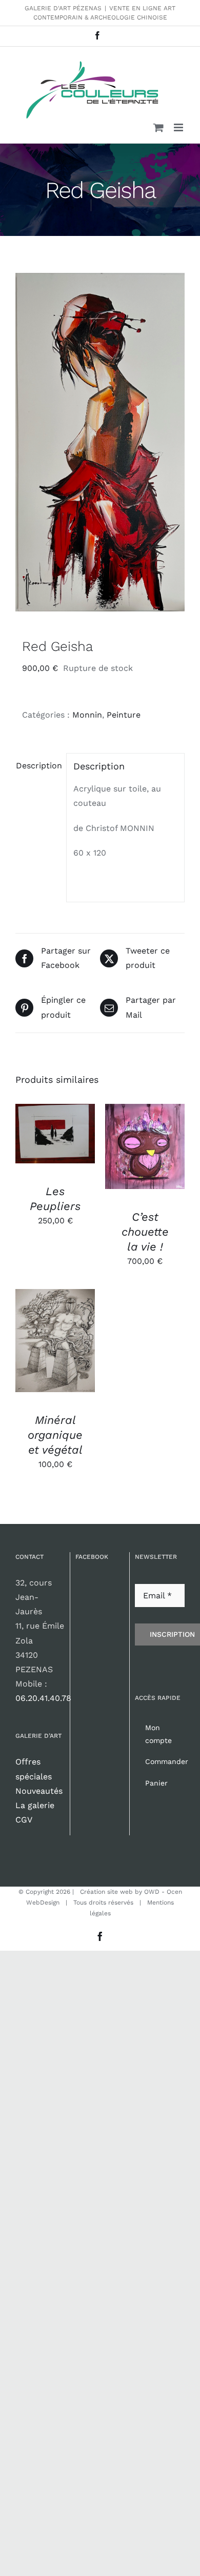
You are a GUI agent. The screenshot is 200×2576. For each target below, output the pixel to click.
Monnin (87, 715)
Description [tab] (38, 766)
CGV (24, 1820)
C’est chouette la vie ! (145, 1232)
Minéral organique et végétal (55, 1435)
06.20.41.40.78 (43, 1698)
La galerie (35, 1805)
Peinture (124, 715)
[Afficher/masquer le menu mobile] (179, 127)
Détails (40, 1146)
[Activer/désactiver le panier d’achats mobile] (158, 127)
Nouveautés (39, 1791)
